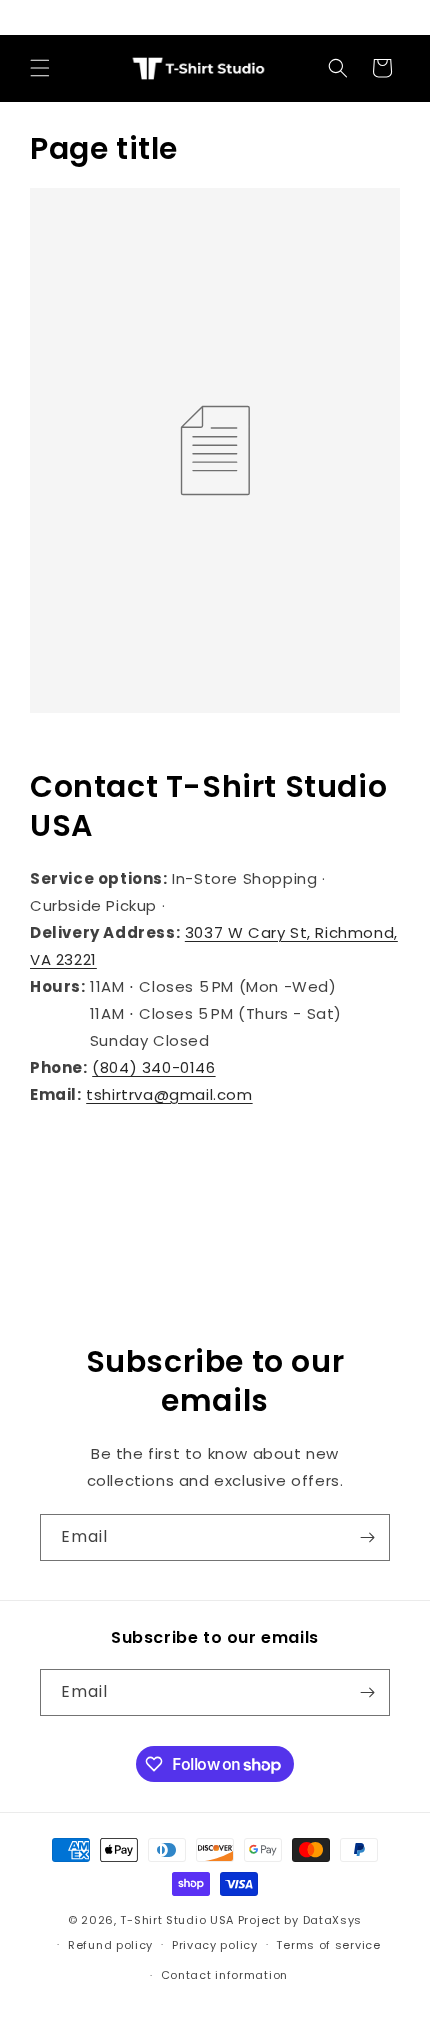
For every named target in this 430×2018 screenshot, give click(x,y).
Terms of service (328, 1945)
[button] (40, 68)
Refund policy (110, 1945)
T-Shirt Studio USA (177, 1920)
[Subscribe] (367, 1537)
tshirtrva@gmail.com (169, 1094)
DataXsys (333, 1920)
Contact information (224, 1975)
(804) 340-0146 (153, 1067)
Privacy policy (215, 1945)
